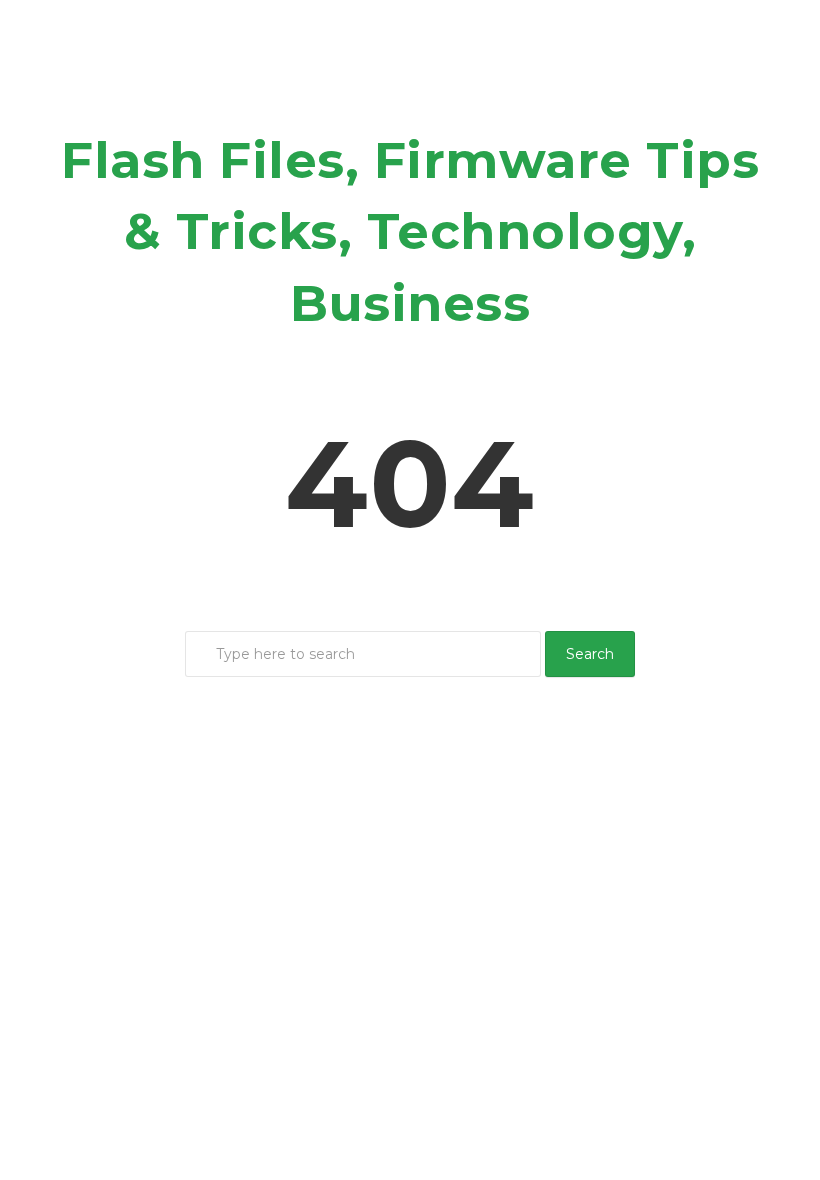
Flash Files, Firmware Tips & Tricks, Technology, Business (410, 232)
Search (590, 654)
